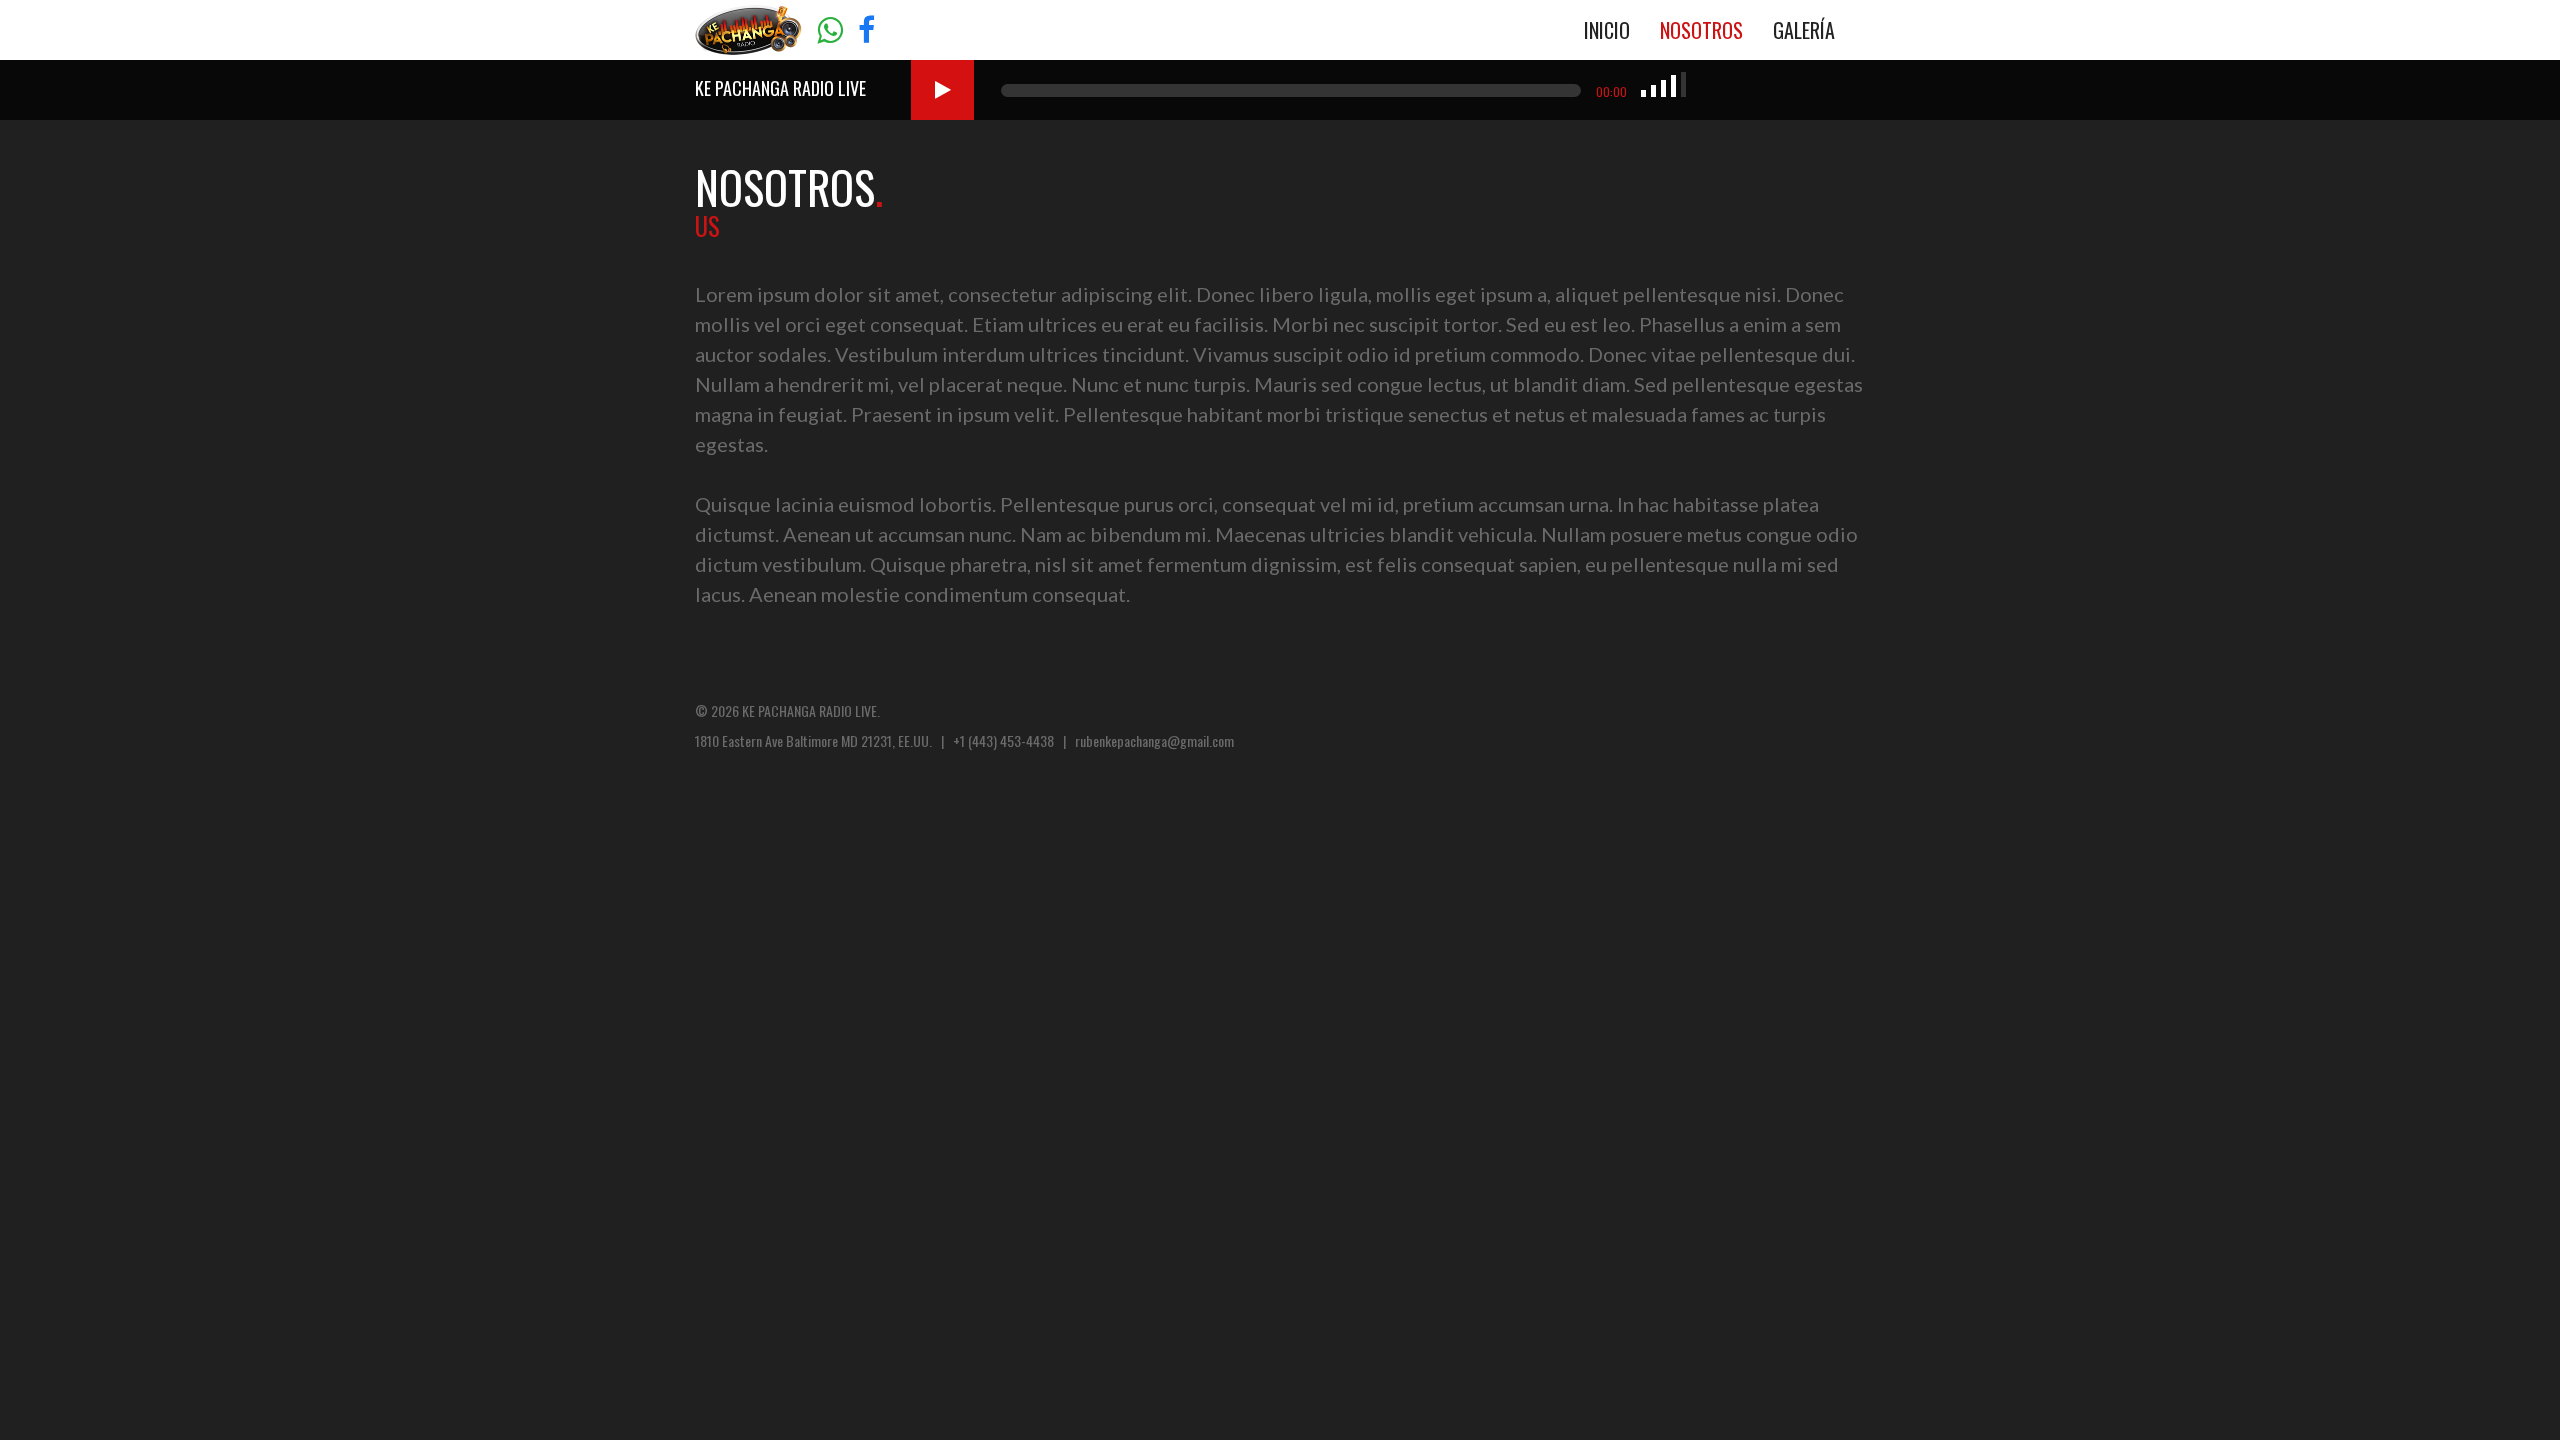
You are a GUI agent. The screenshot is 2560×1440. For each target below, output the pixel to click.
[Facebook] (866, 32)
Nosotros (1701, 30)
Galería (1804, 30)
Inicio (1607, 30)
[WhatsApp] (830, 32)
